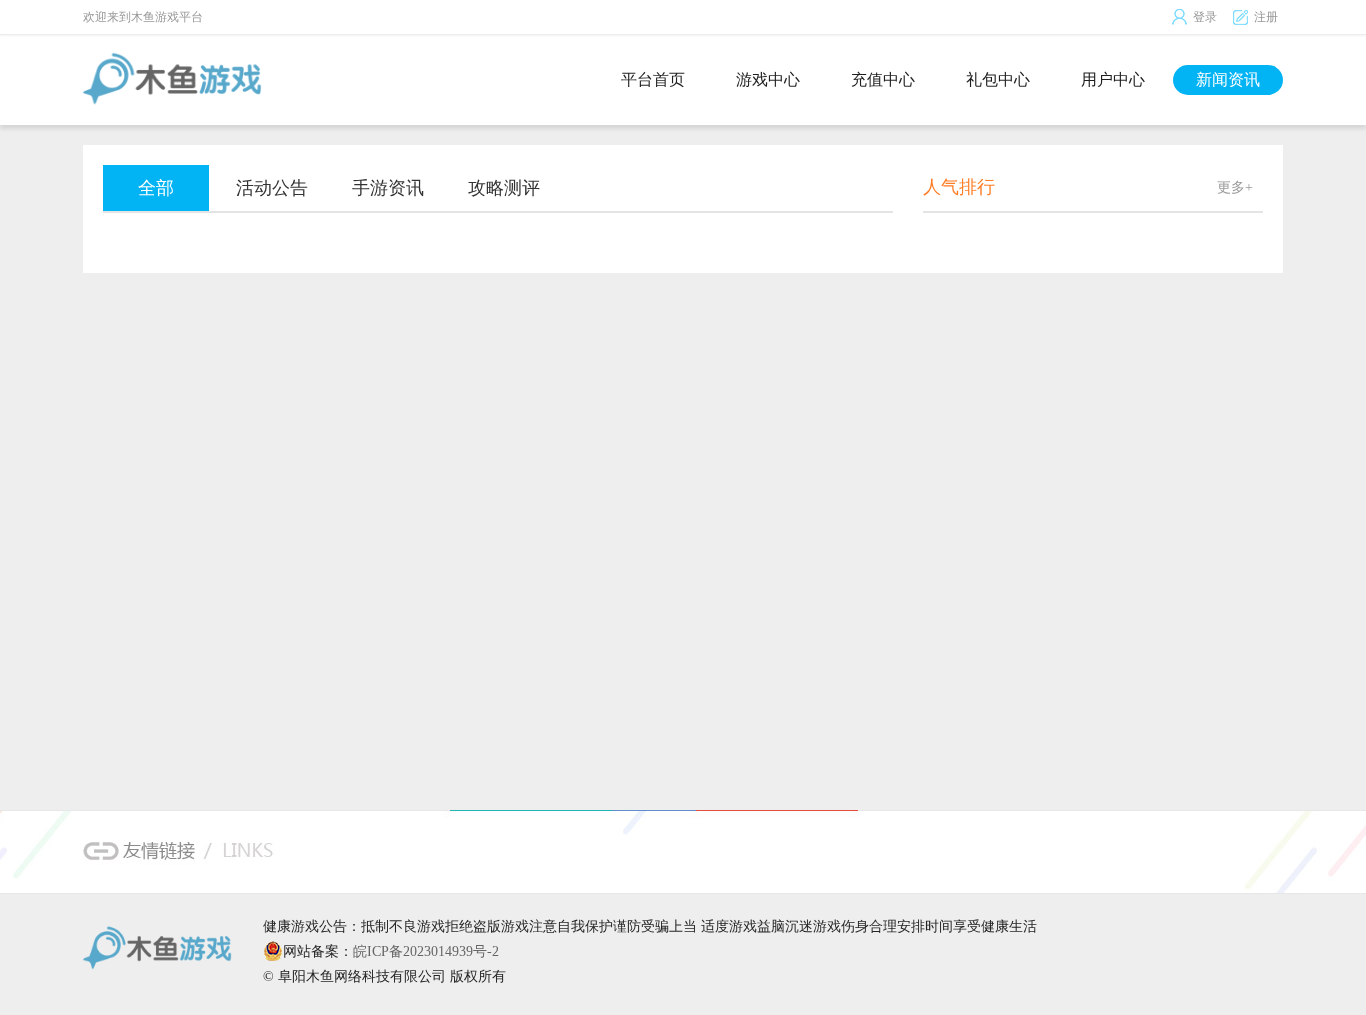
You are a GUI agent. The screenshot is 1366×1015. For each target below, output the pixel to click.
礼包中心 (998, 79)
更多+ (1235, 187)
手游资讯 (388, 188)
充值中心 (883, 79)
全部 (156, 188)
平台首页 (653, 79)
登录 (1205, 17)
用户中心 (1113, 79)
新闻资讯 (1228, 79)
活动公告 (272, 188)
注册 (1266, 17)
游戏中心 (768, 79)
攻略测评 (504, 188)
